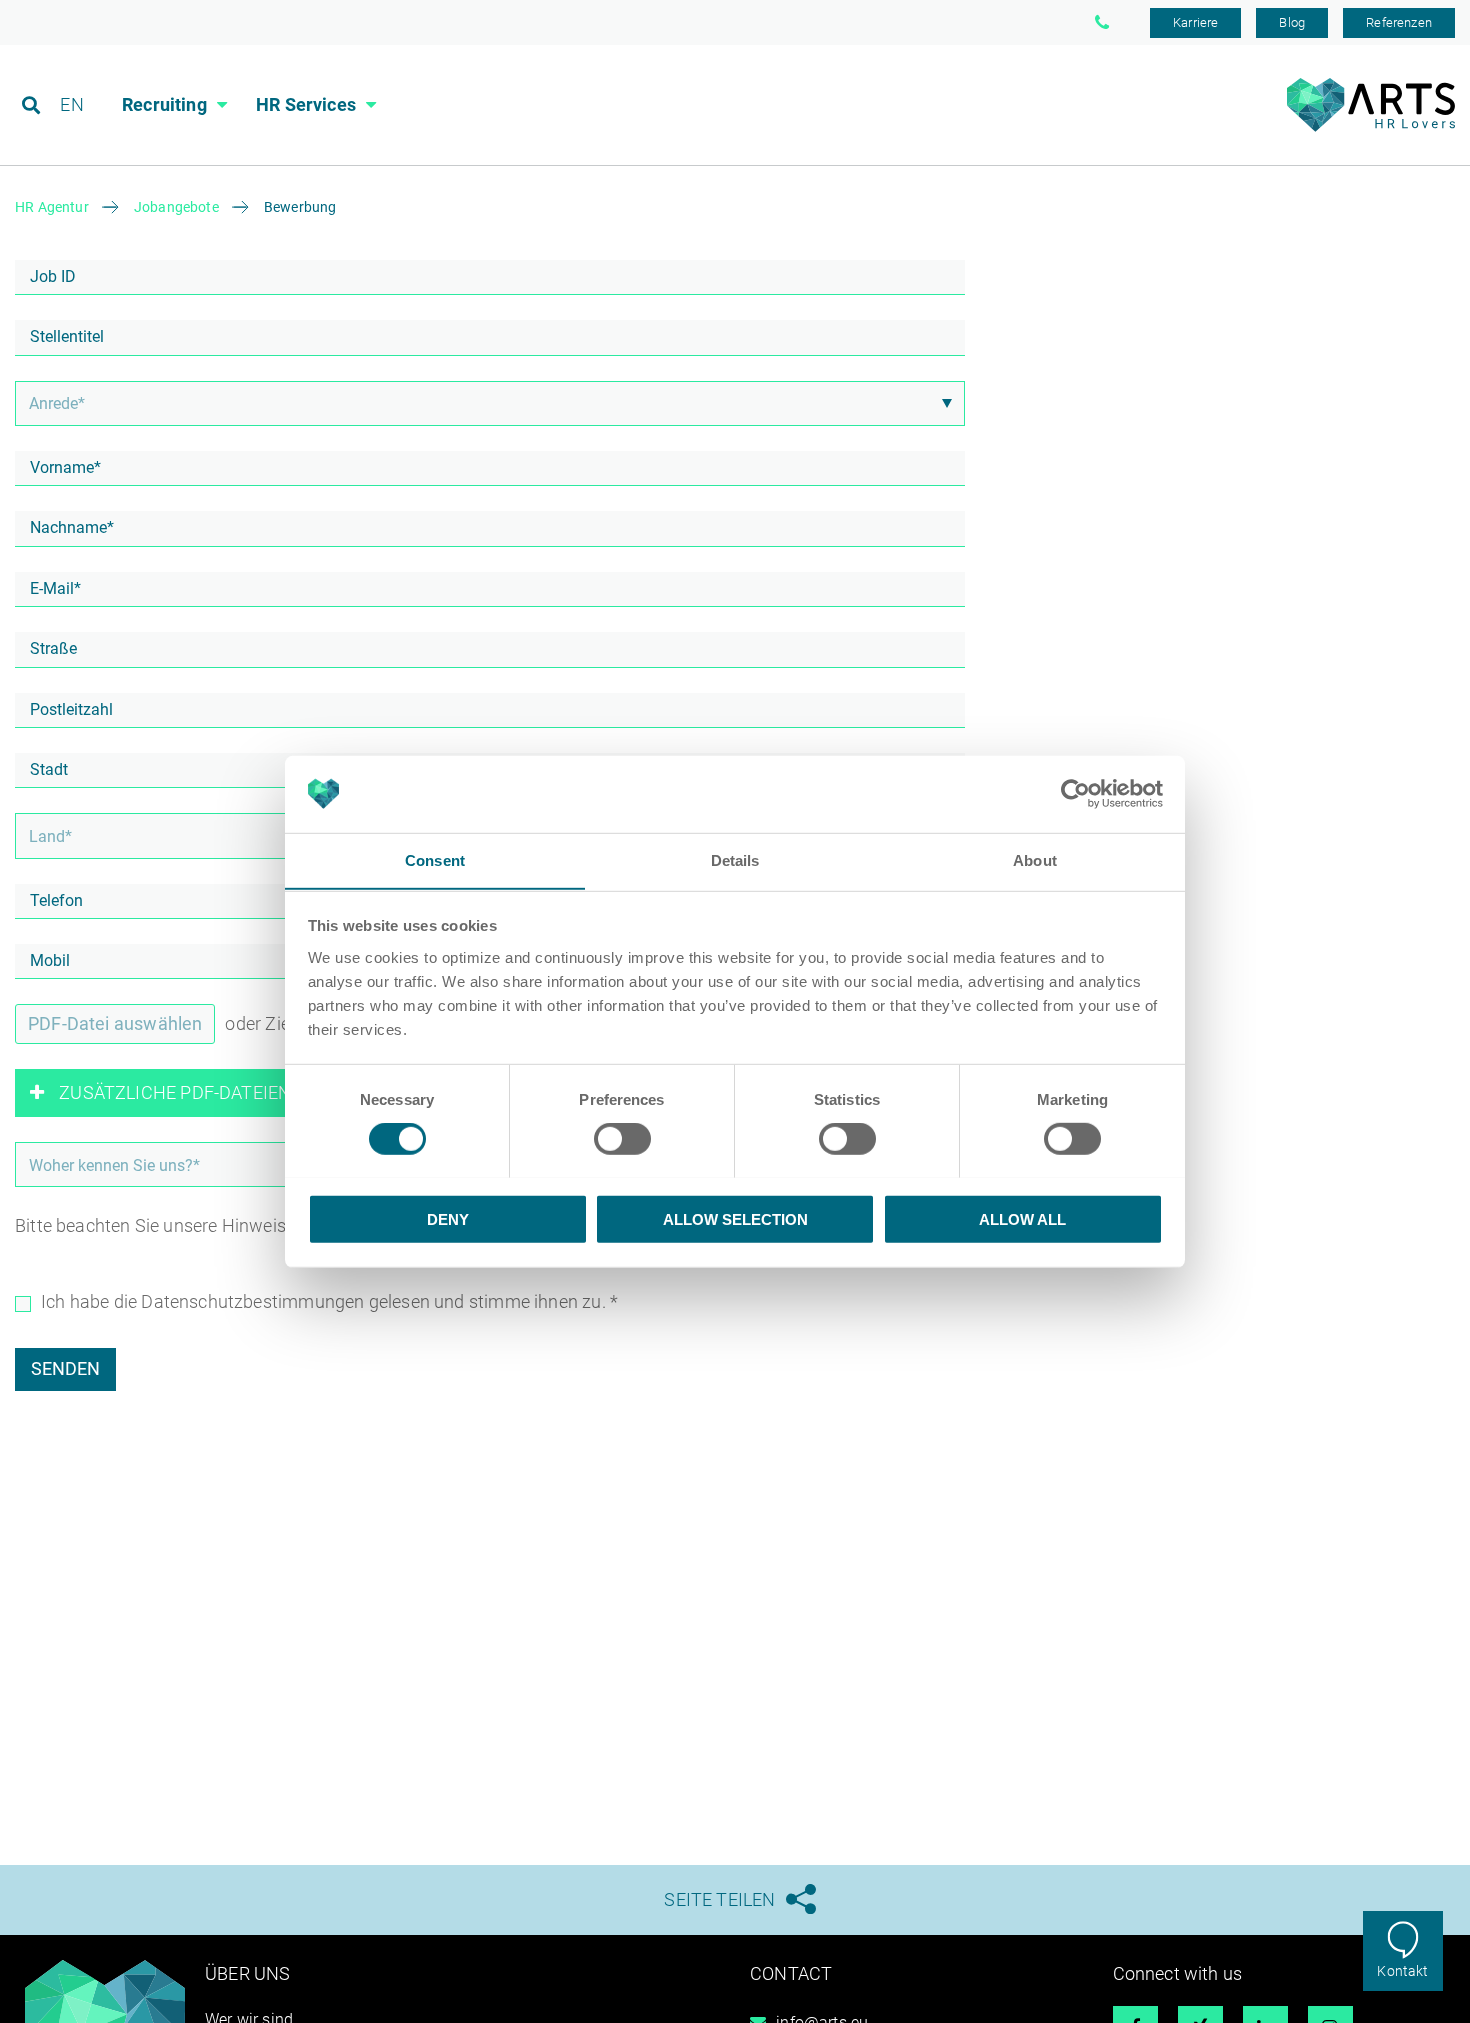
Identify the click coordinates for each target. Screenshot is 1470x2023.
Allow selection (735, 1218)
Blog (1292, 22)
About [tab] (1035, 859)
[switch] (622, 1138)
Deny (448, 1218)
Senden (65, 1368)
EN (71, 104)
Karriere (1195, 22)
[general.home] (1370, 126)
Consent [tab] (435, 859)
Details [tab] (735, 859)
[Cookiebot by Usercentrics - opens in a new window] (1075, 794)
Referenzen (1399, 22)
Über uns (247, 1973)
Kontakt (1402, 1971)
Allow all (1022, 1218)
